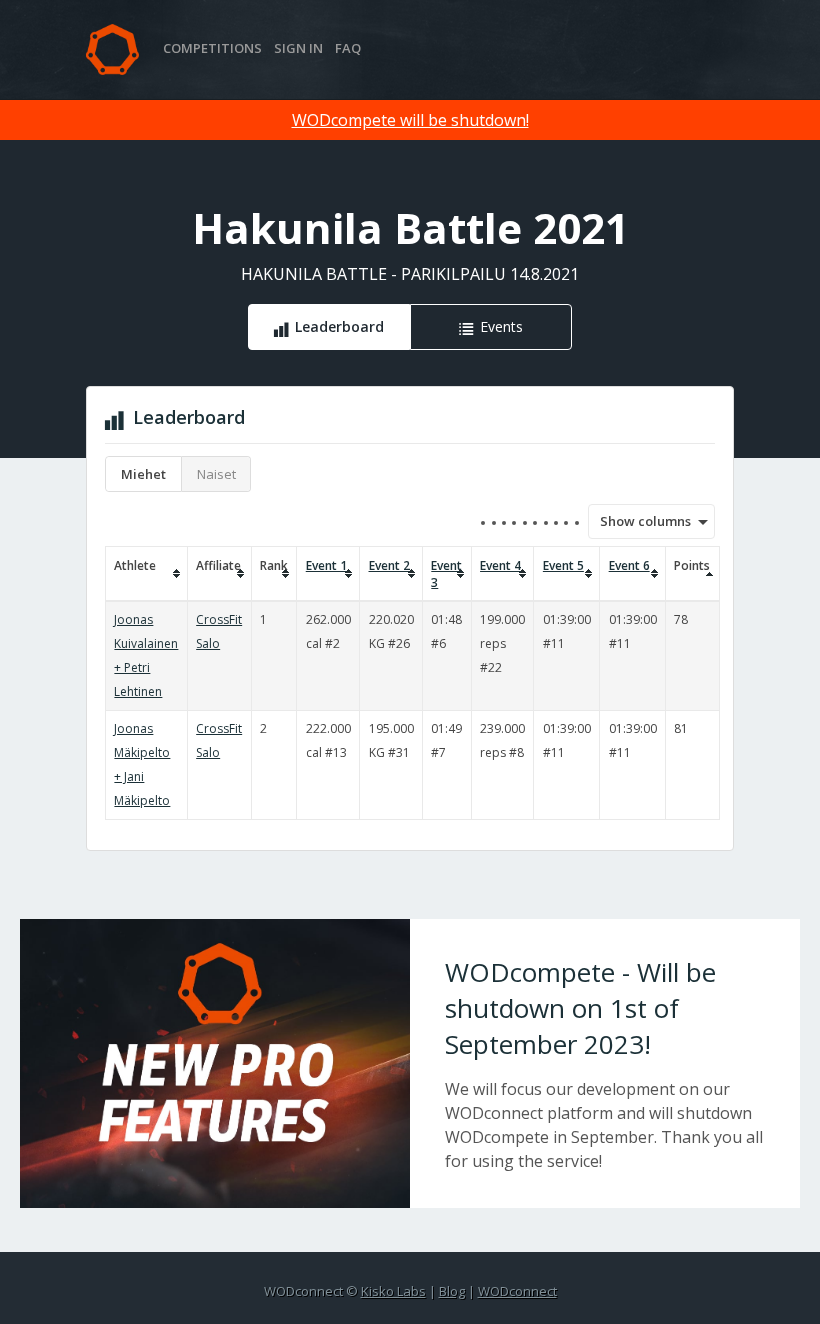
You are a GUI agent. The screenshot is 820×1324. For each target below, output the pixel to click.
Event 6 (629, 565)
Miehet (143, 474)
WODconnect (517, 1291)
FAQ (348, 48)
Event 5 (563, 565)
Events (501, 326)
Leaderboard (339, 326)
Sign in (298, 48)
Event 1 (326, 565)
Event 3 (446, 574)
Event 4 (500, 565)
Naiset (216, 474)
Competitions (212, 48)
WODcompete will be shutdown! (410, 120)
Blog (452, 1291)
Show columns (639, 521)
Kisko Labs (393, 1291)
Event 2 (389, 565)
